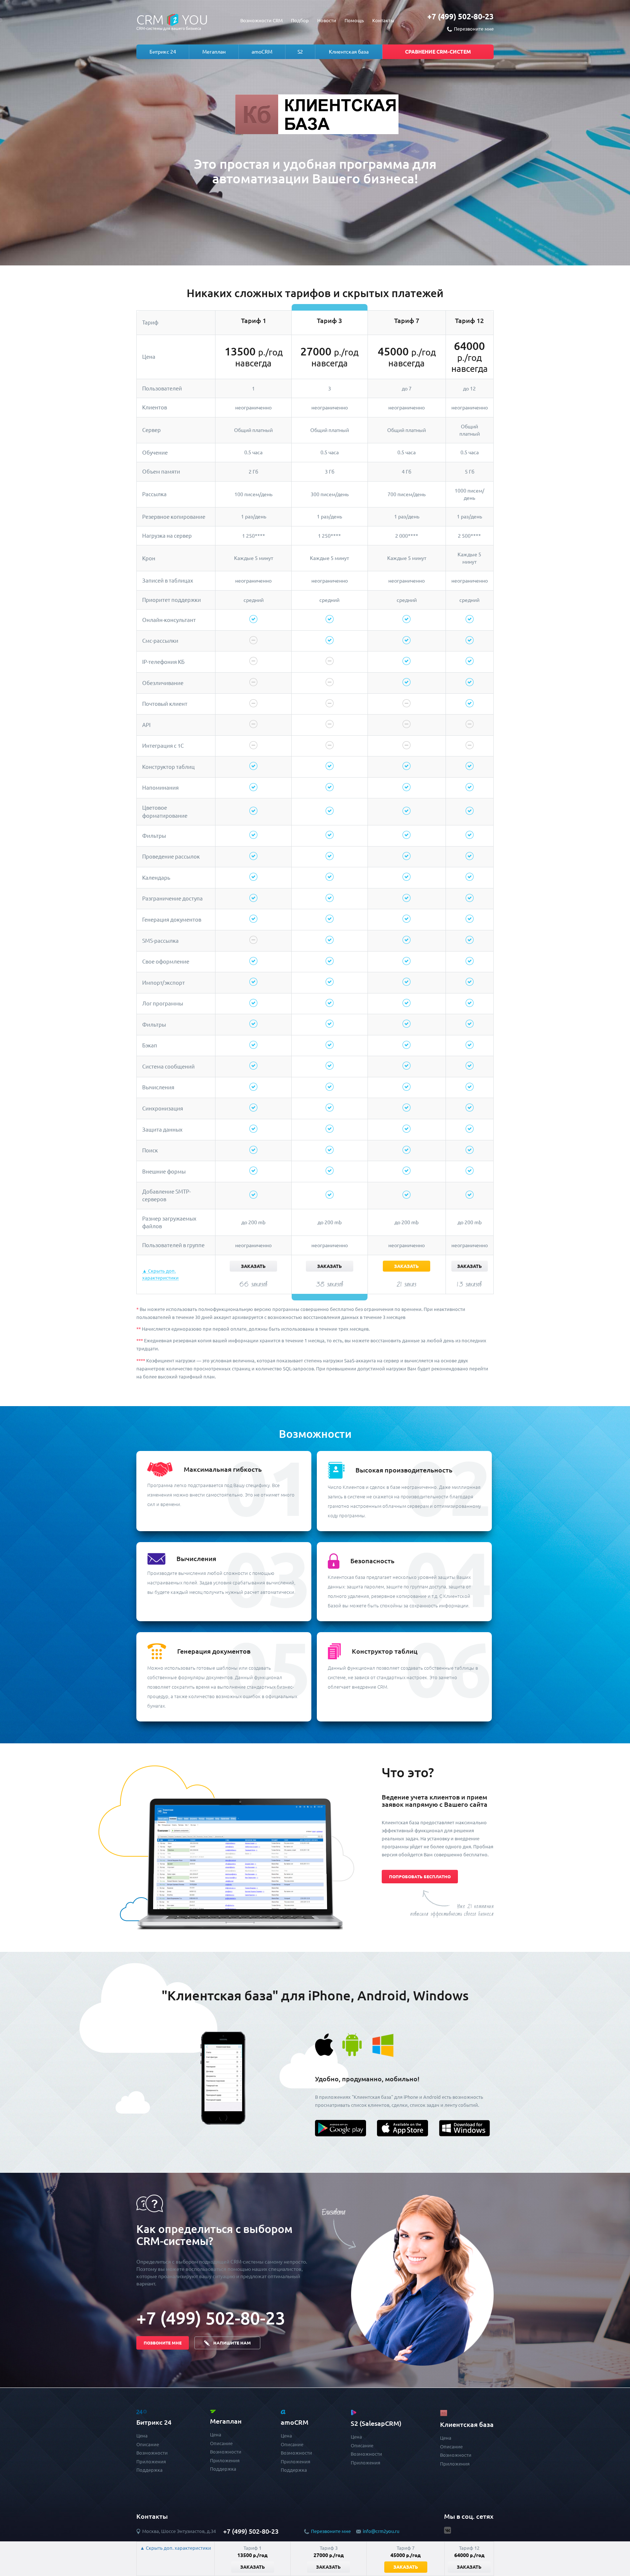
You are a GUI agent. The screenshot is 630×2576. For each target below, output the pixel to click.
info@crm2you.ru (381, 2531)
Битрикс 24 (163, 52)
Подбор (300, 20)
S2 (300, 52)
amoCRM (262, 52)
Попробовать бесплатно (420, 1877)
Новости (327, 20)
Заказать (253, 1266)
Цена (142, 2436)
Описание (148, 2444)
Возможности (152, 2453)
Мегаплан (214, 52)
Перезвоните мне (331, 2531)
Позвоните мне (163, 2343)
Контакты (383, 20)
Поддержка (149, 2470)
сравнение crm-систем (438, 52)
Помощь (354, 20)
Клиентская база (349, 52)
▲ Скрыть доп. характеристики (176, 2548)
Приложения (151, 2462)
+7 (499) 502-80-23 (460, 16)
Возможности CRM (261, 20)
